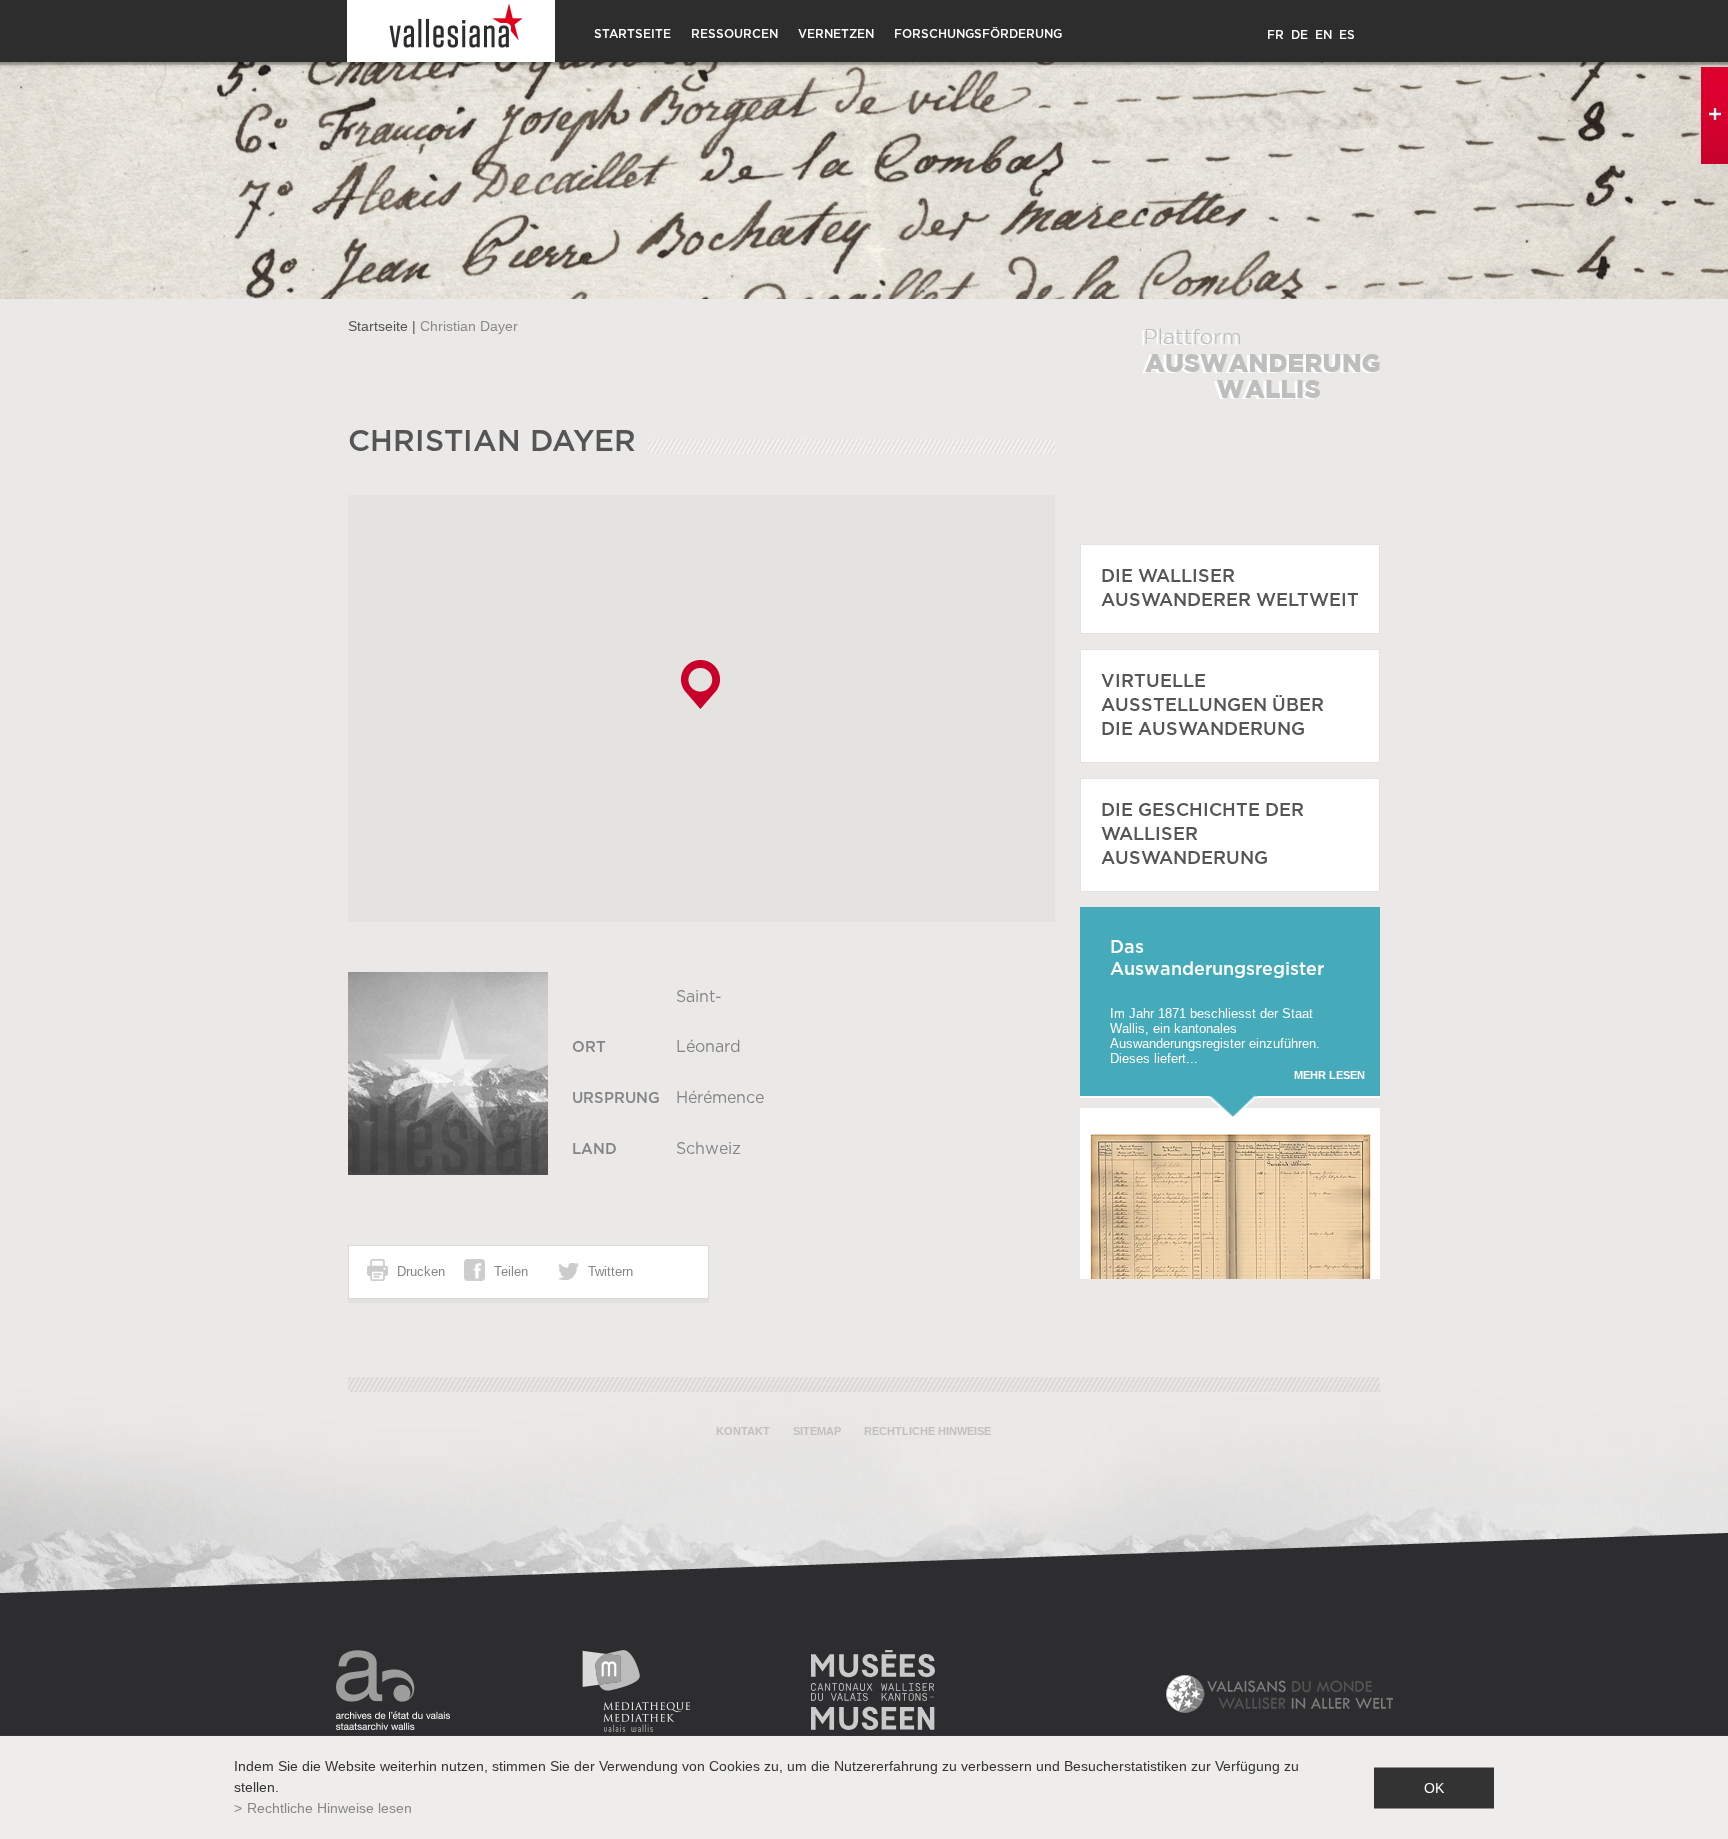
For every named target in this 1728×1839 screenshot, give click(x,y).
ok (1434, 1787)
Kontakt (743, 1431)
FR (1275, 35)
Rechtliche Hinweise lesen (329, 1808)
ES (1347, 35)
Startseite (632, 34)
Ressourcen (734, 34)
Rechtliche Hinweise (927, 1431)
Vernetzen (836, 34)
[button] (700, 684)
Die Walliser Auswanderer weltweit (1230, 589)
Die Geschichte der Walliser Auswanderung (1202, 835)
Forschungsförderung (978, 34)
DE (1299, 35)
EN (1323, 35)
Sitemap (817, 1431)
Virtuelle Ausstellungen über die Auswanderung (1212, 706)
